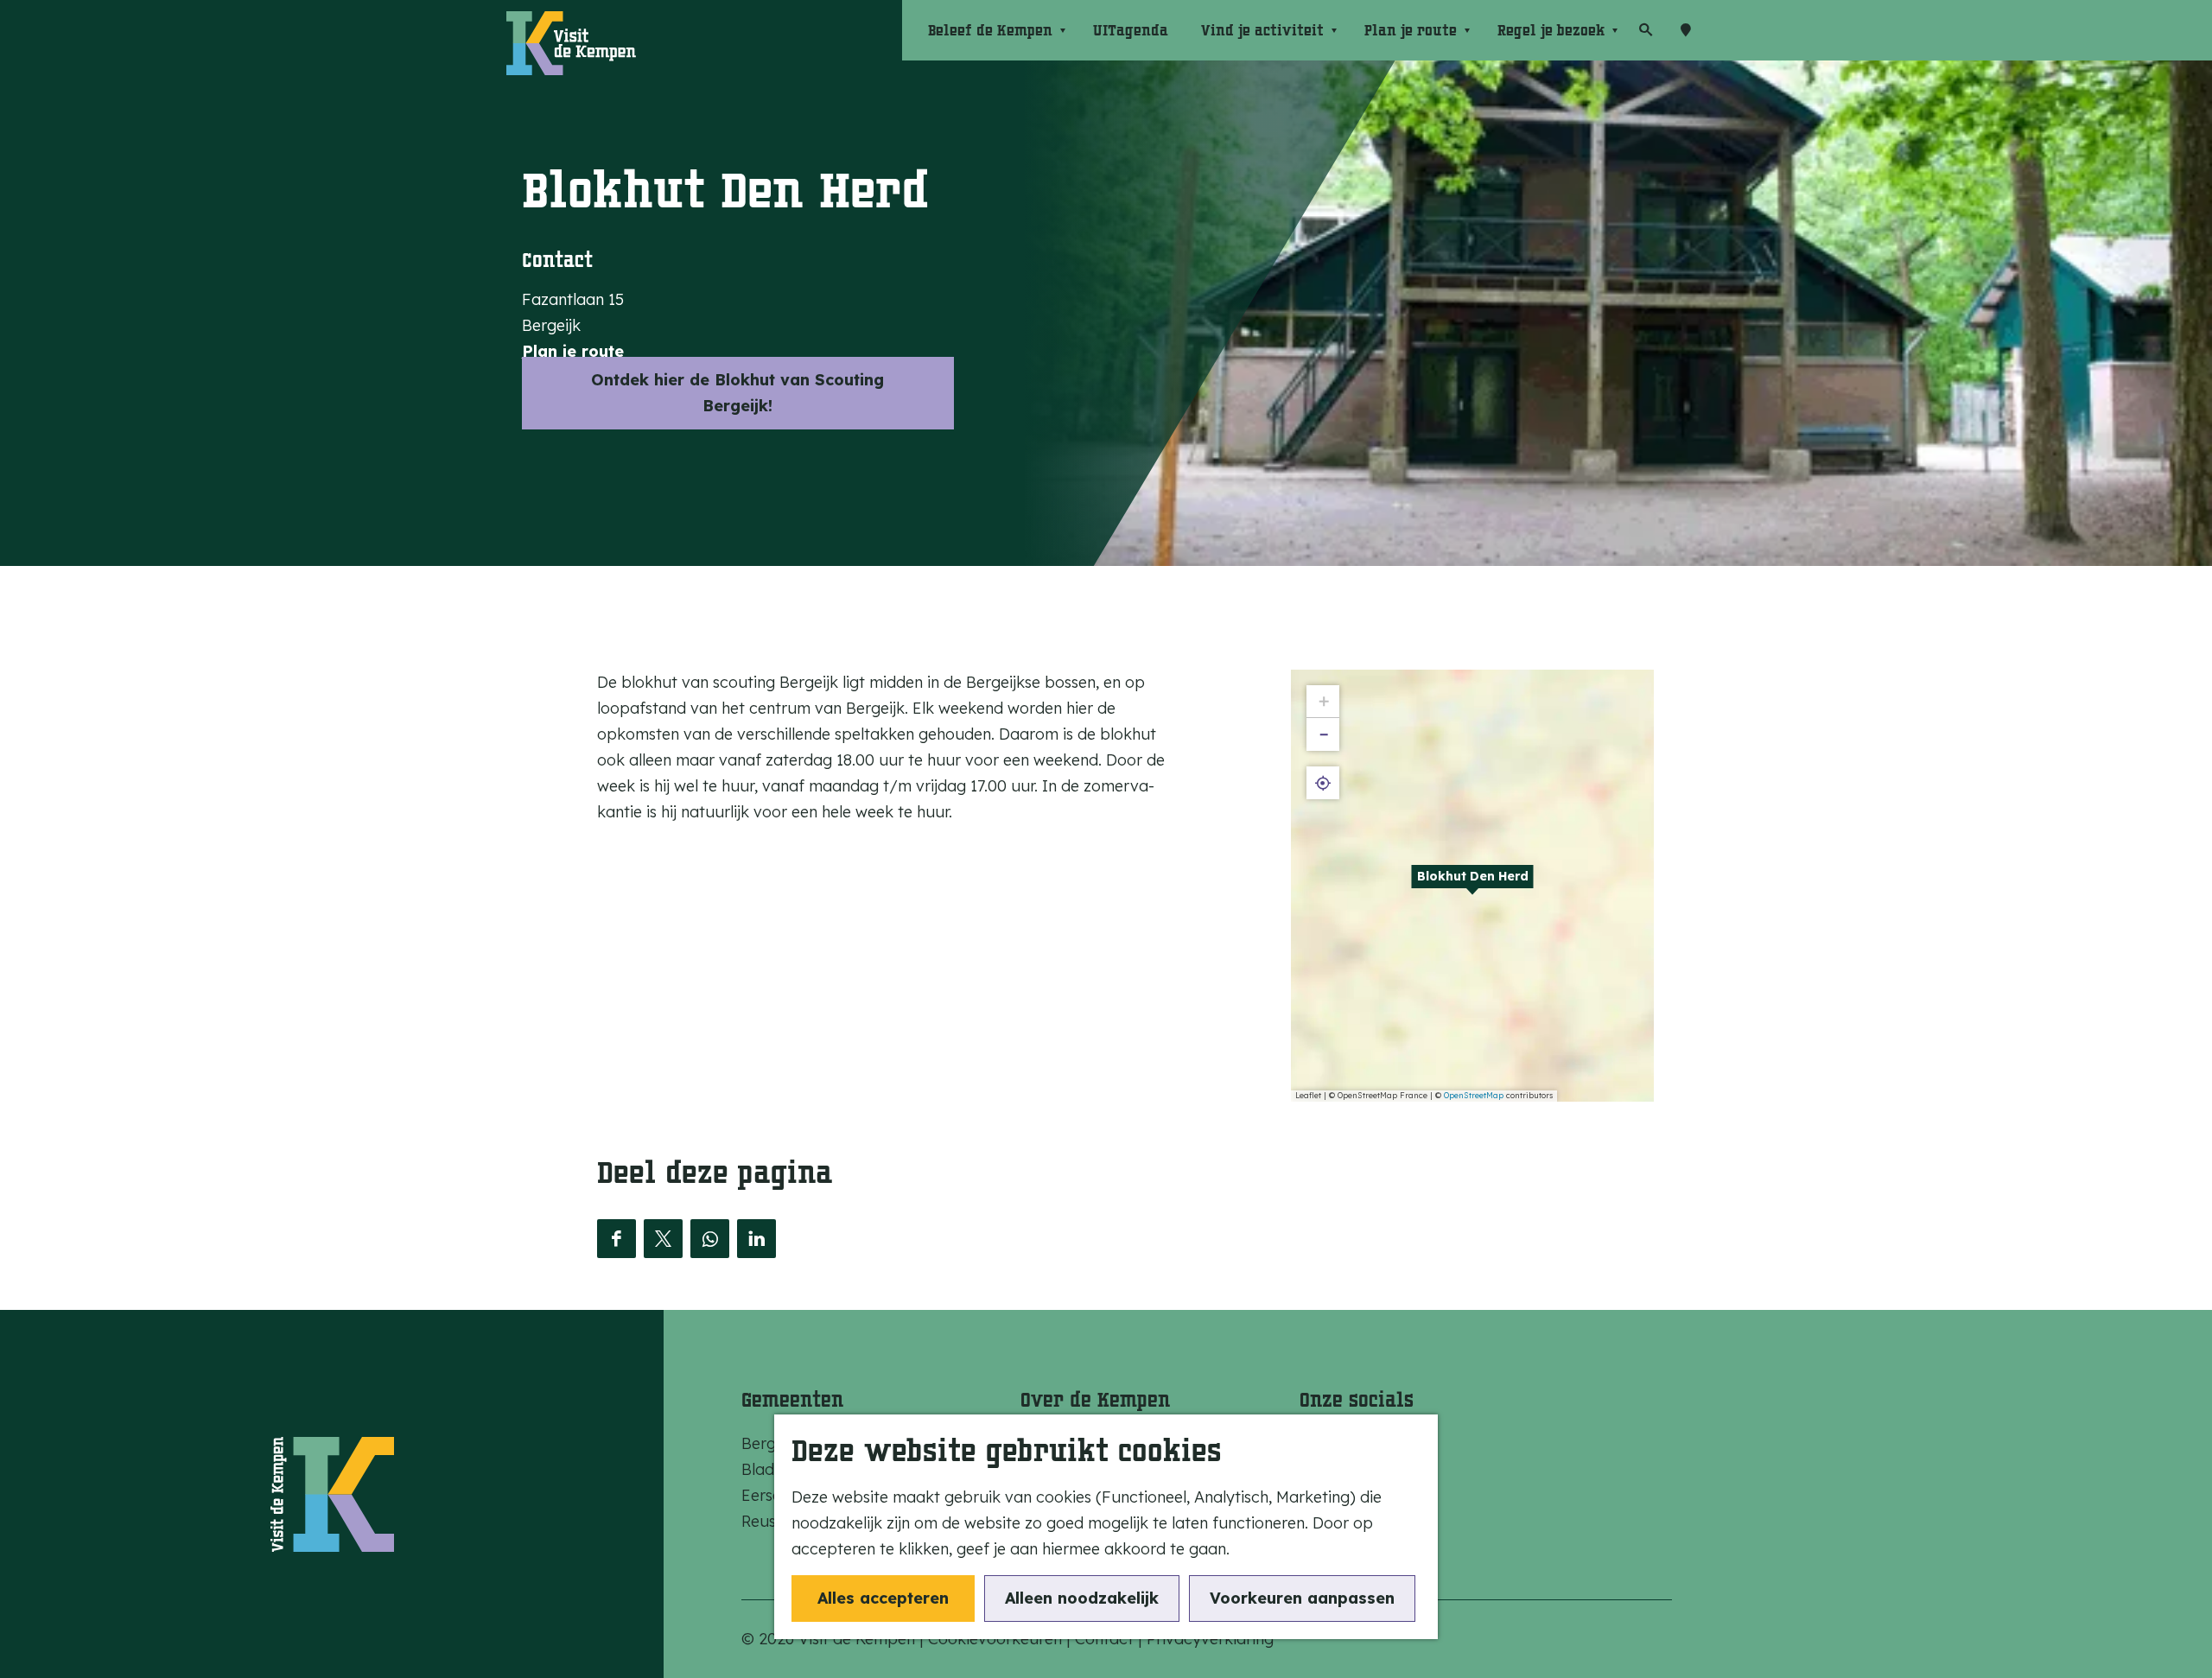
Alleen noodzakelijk (1082, 1598)
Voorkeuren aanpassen (1302, 1598)
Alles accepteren (883, 1598)
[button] (1472, 886)
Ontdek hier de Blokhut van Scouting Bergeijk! (737, 393)
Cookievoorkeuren (995, 1639)
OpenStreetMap (1474, 1095)
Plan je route (573, 351)
